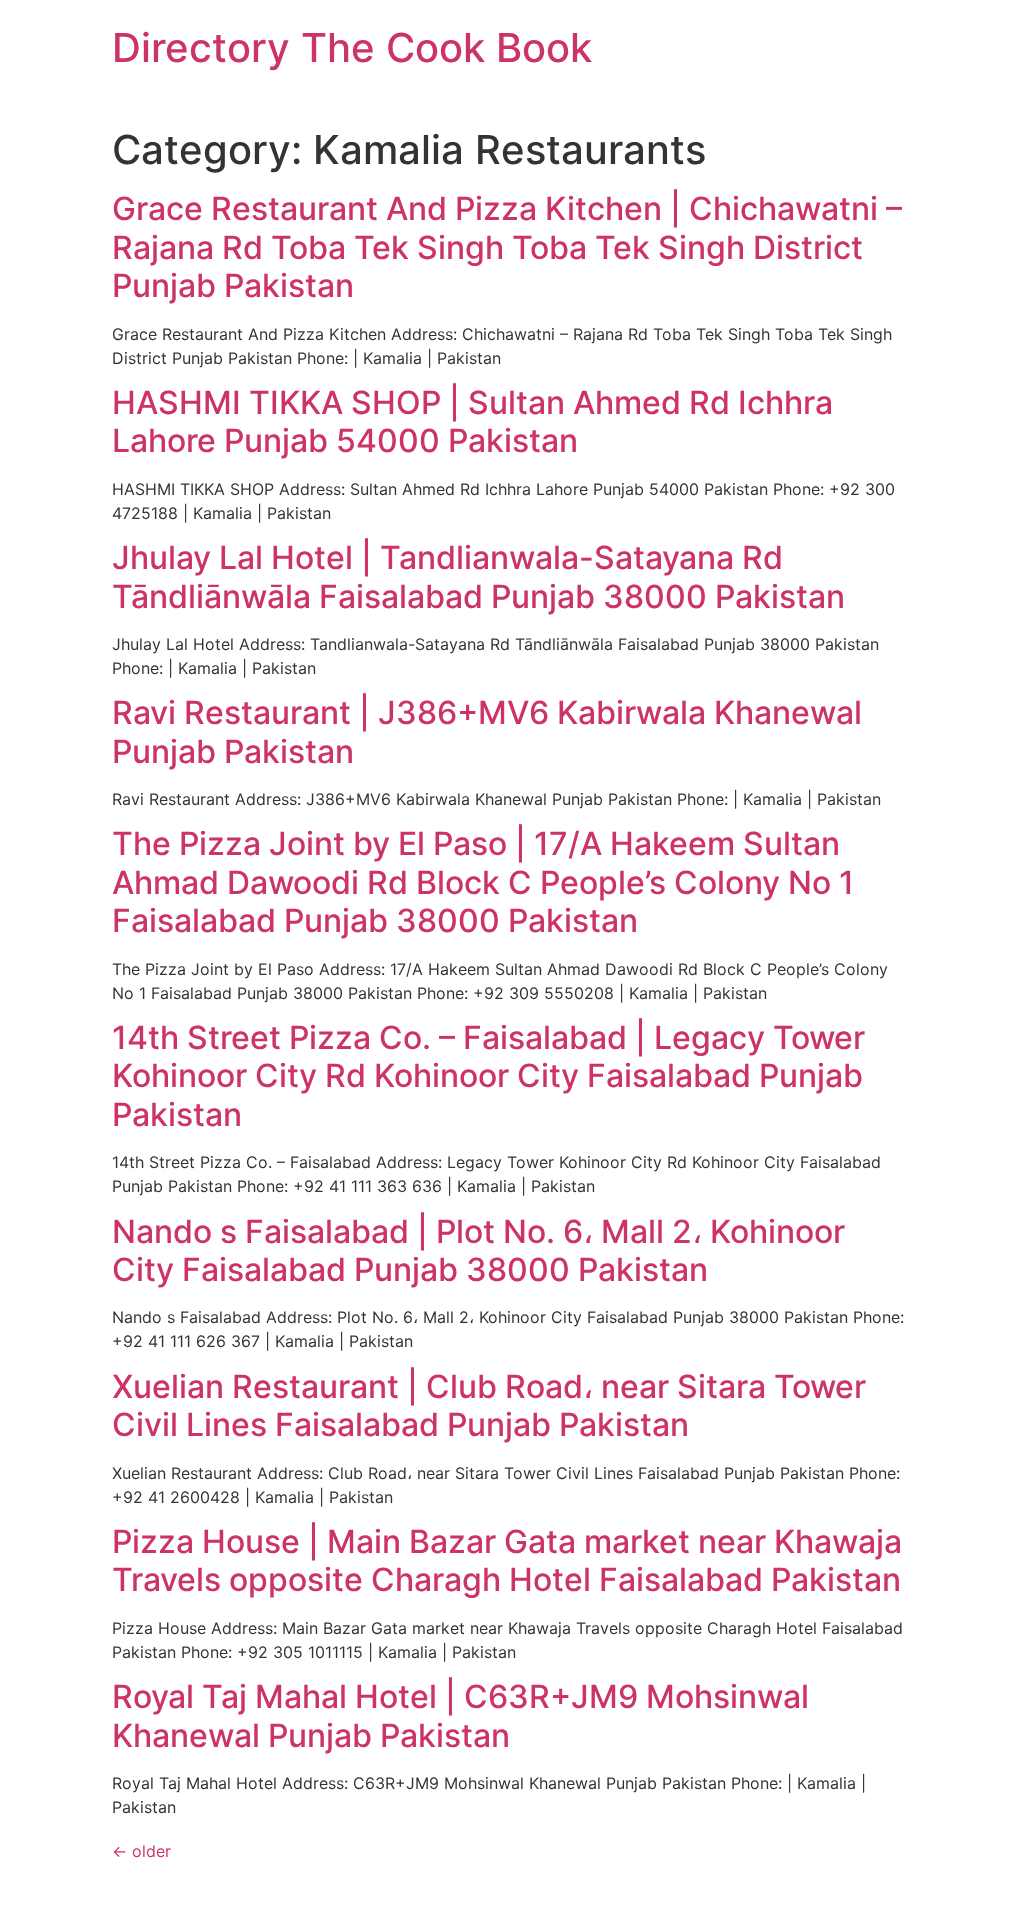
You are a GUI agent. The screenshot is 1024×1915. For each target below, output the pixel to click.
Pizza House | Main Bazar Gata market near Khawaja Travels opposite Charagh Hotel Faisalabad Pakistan (507, 1560)
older (141, 1851)
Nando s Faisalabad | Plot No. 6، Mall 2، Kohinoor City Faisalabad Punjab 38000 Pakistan (478, 1250)
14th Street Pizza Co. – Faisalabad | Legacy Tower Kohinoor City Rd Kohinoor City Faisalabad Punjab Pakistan (488, 1076)
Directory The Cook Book (352, 47)
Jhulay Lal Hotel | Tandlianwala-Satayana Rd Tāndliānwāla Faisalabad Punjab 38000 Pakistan (478, 576)
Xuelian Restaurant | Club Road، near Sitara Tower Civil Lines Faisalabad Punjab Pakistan (489, 1405)
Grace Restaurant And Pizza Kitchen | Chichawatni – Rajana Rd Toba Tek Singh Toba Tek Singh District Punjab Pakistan (507, 247)
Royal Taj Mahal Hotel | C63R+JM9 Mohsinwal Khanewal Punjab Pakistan (460, 1715)
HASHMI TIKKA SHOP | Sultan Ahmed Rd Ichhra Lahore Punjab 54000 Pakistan (472, 421)
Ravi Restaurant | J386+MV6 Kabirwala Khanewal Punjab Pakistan (487, 731)
